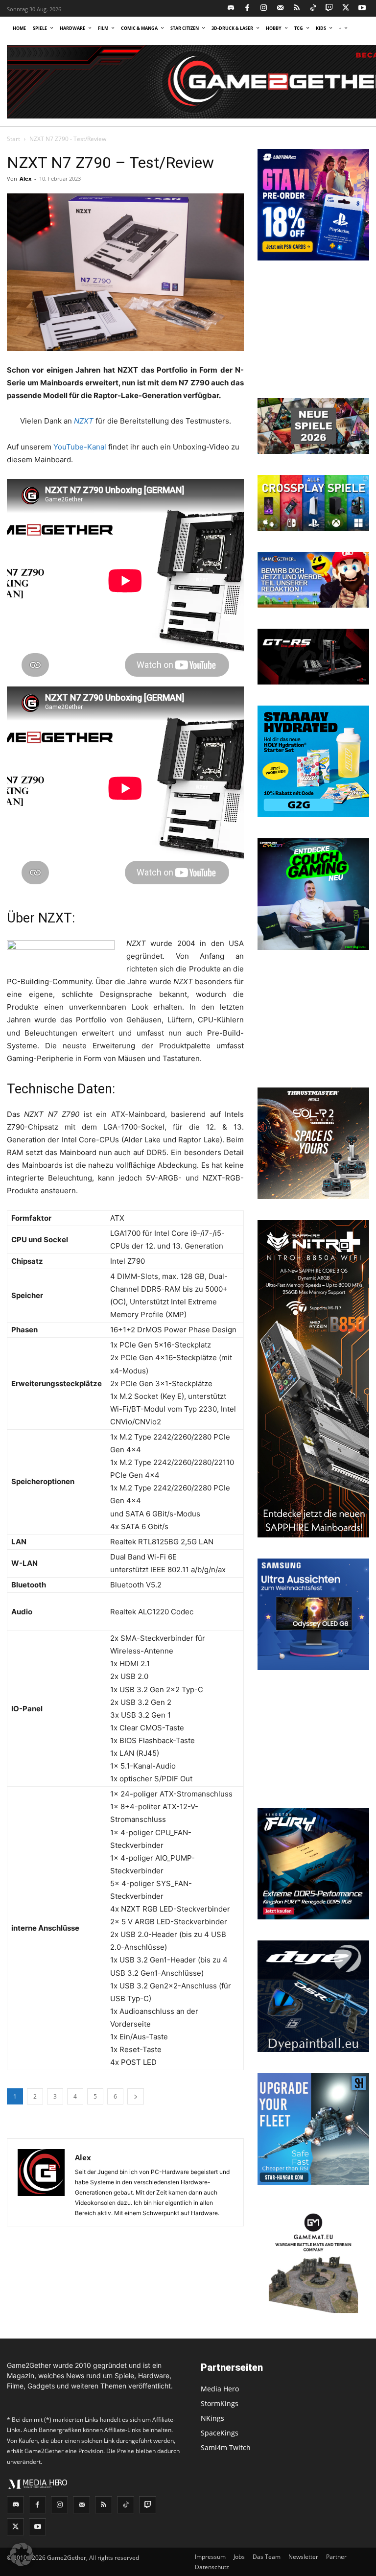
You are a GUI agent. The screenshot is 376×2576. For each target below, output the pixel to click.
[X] (346, 9)
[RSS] (297, 9)
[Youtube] (363, 9)
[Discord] (231, 9)
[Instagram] (264, 9)
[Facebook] (247, 9)
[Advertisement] (313, 331)
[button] (22, 2554)
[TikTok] (313, 9)
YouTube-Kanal (80, 447)
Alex (25, 178)
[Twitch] (330, 9)
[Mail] (280, 9)
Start (13, 139)
